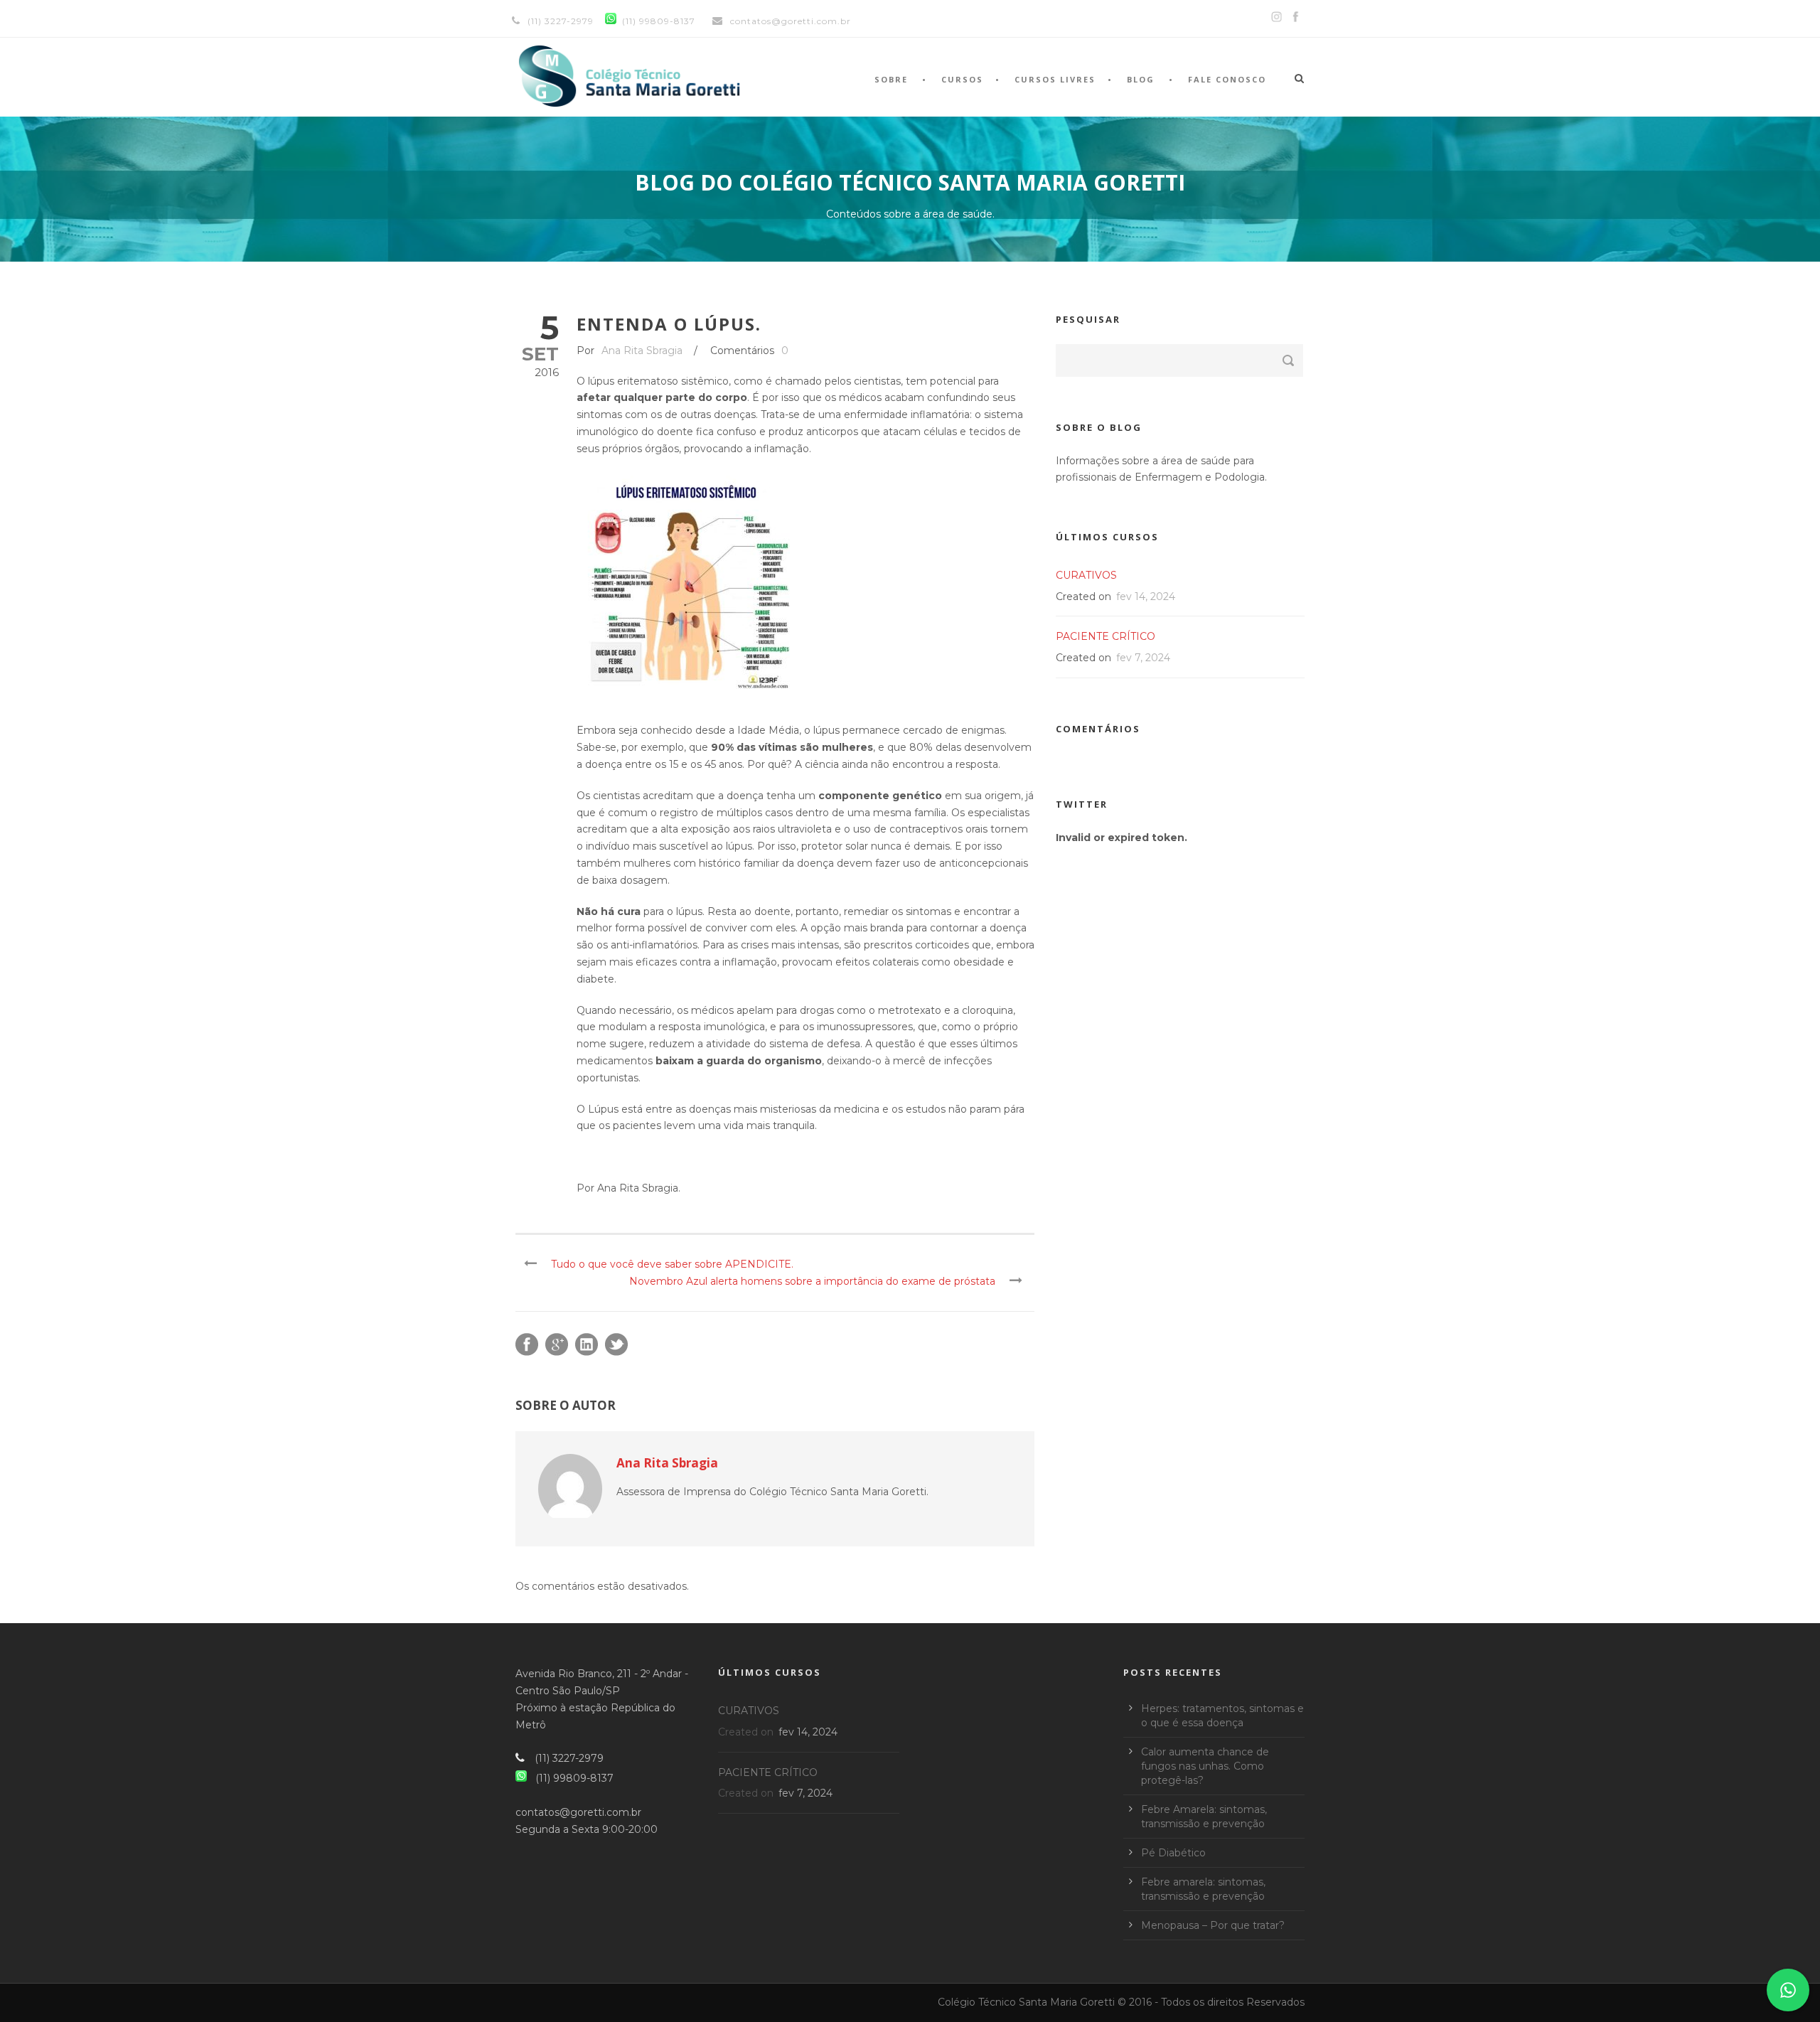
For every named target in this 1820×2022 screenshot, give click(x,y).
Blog (1141, 79)
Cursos (962, 79)
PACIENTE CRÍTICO (1106, 636)
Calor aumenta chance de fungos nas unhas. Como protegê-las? (1205, 1766)
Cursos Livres (1055, 79)
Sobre (891, 79)
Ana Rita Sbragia (642, 351)
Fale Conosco (1227, 79)
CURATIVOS (1086, 575)
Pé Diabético (1173, 1853)
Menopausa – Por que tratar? (1213, 1925)
